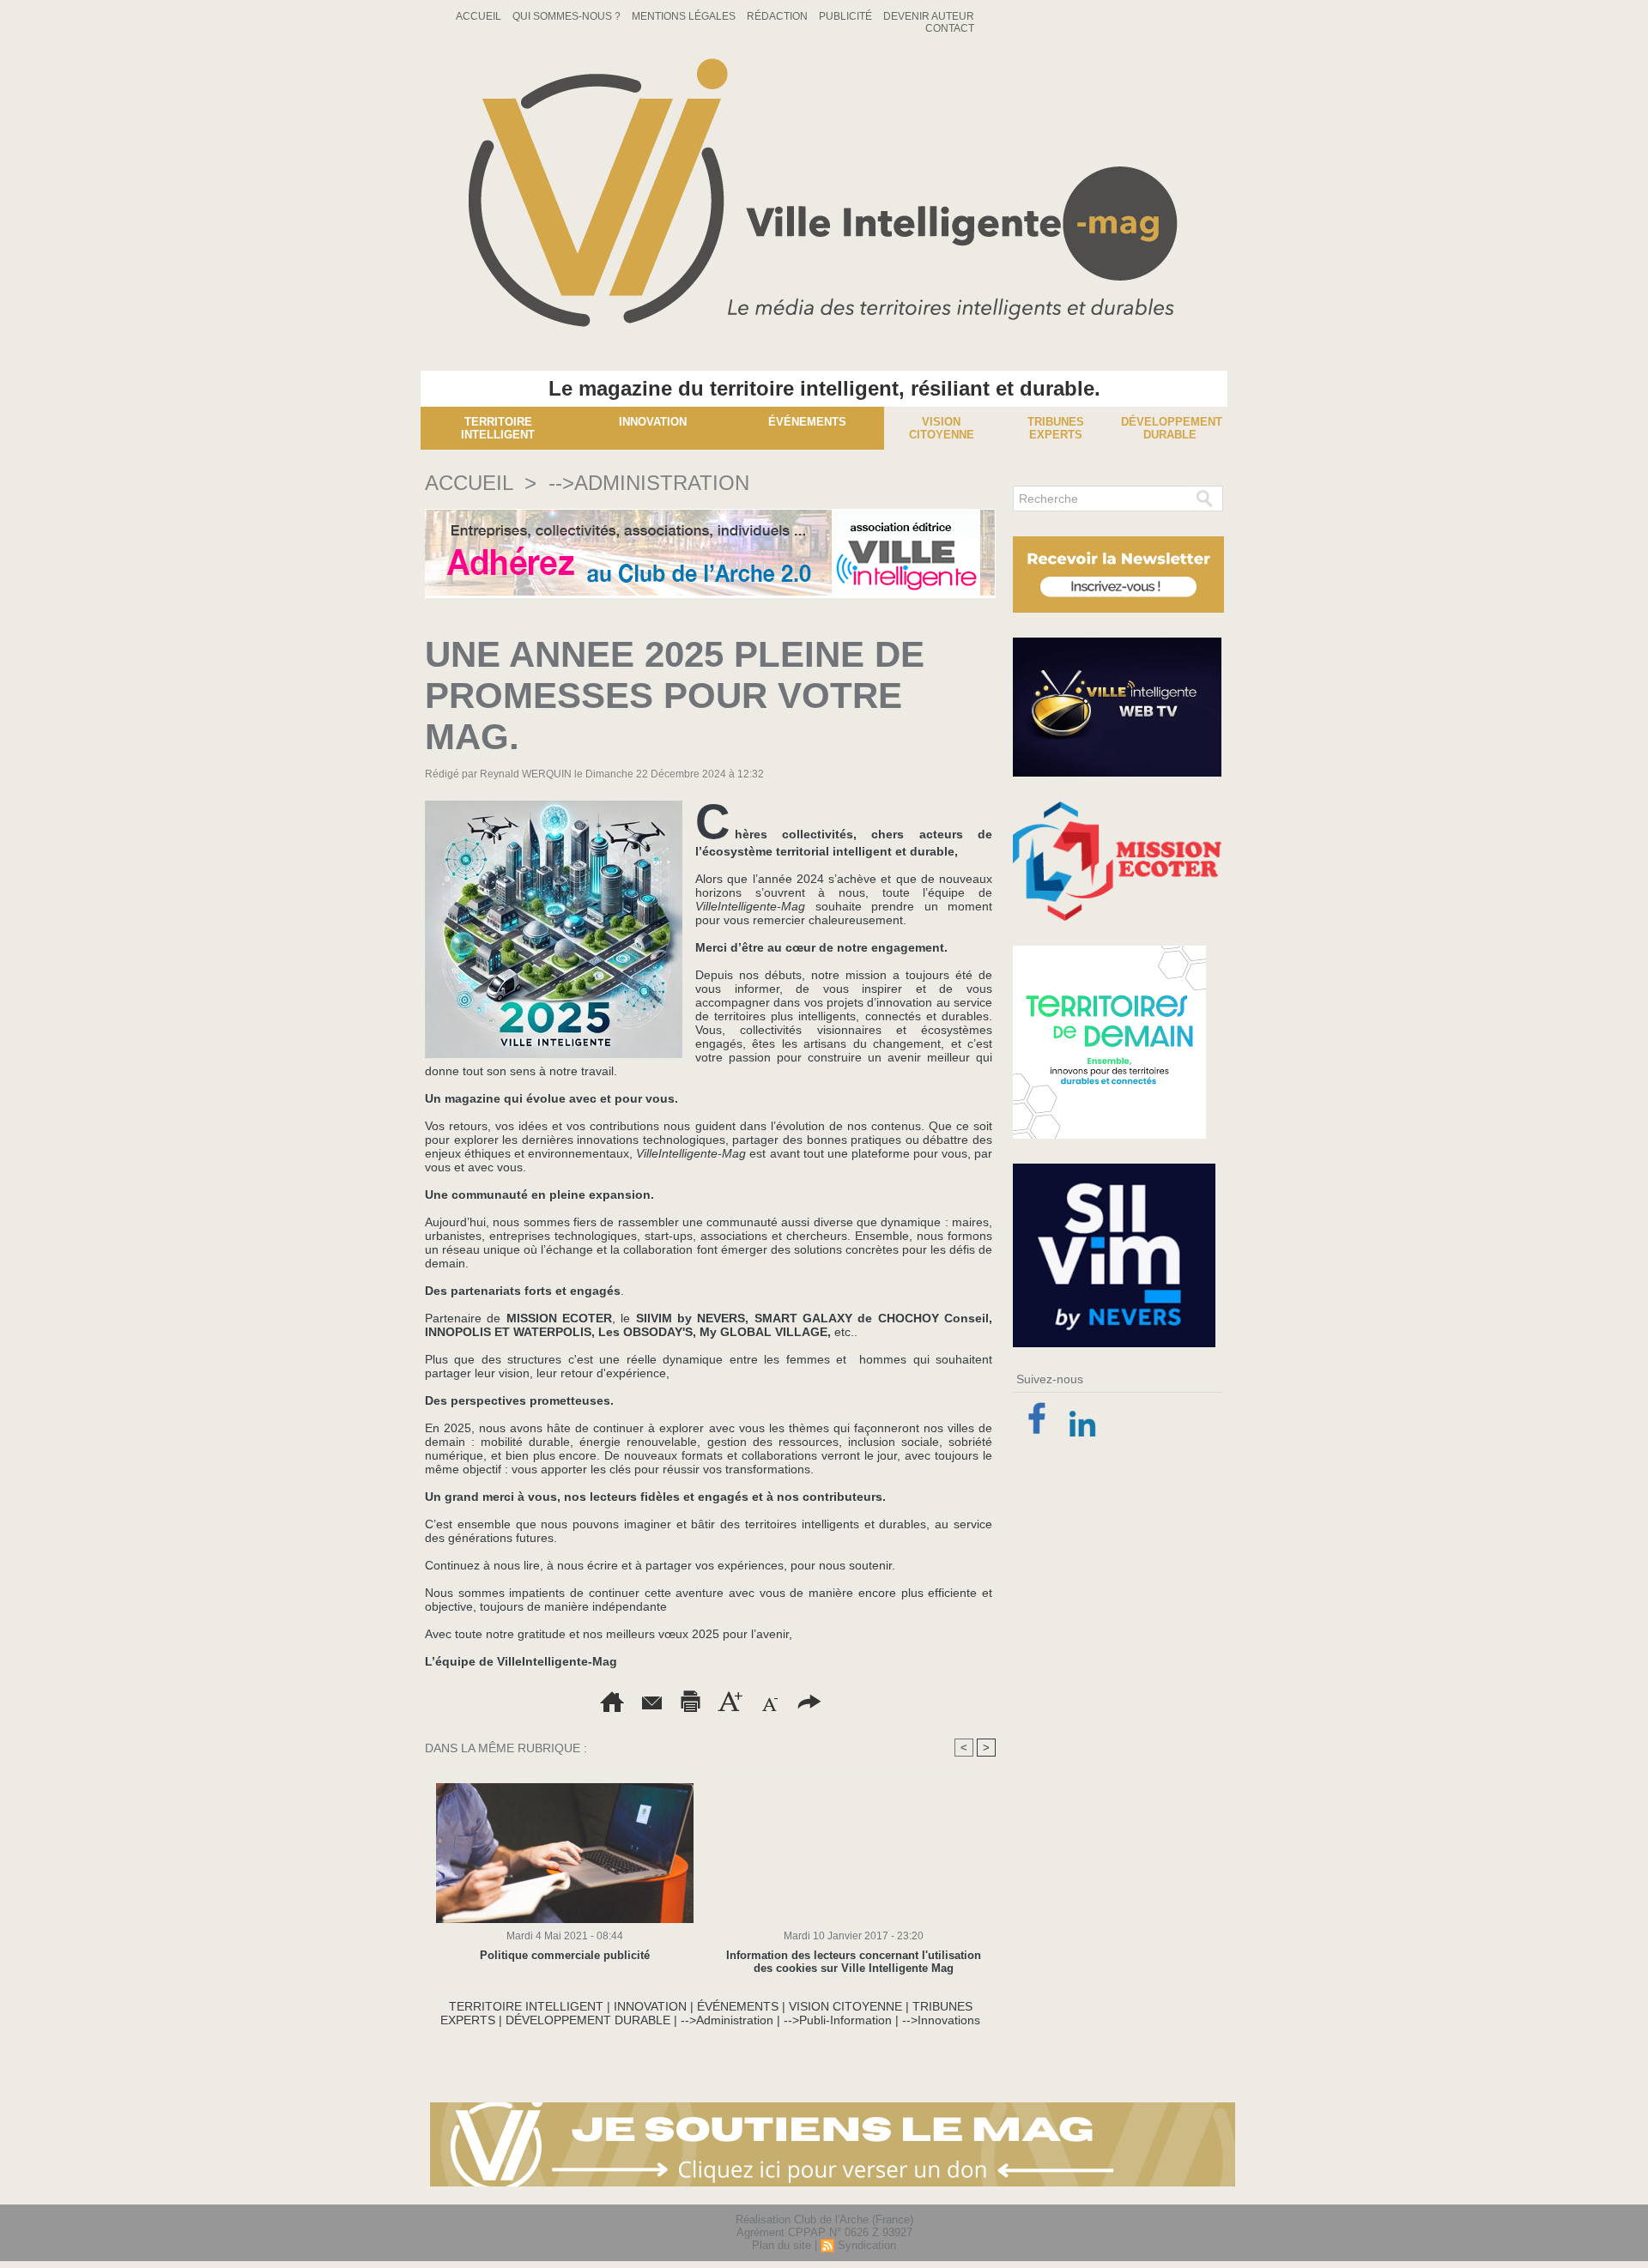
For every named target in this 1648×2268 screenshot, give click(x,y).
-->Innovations (941, 2020)
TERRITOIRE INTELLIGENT (526, 2006)
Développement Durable (1172, 428)
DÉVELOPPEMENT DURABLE (588, 2020)
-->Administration (649, 483)
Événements (807, 422)
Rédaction (779, 16)
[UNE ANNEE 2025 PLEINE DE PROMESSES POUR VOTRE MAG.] (554, 806)
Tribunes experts (1056, 428)
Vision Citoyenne (942, 428)
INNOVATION (650, 2006)
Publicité (847, 16)
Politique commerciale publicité (565, 1955)
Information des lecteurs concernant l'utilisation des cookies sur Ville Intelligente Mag (854, 1962)
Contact (950, 28)
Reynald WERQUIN (526, 774)
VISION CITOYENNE (845, 2006)
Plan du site (782, 2245)
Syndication (867, 2245)
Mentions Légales (685, 16)
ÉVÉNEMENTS (738, 2006)
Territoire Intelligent (498, 428)
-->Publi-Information (838, 2020)
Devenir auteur (929, 16)
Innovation (653, 422)
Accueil (480, 16)
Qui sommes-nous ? (568, 16)
